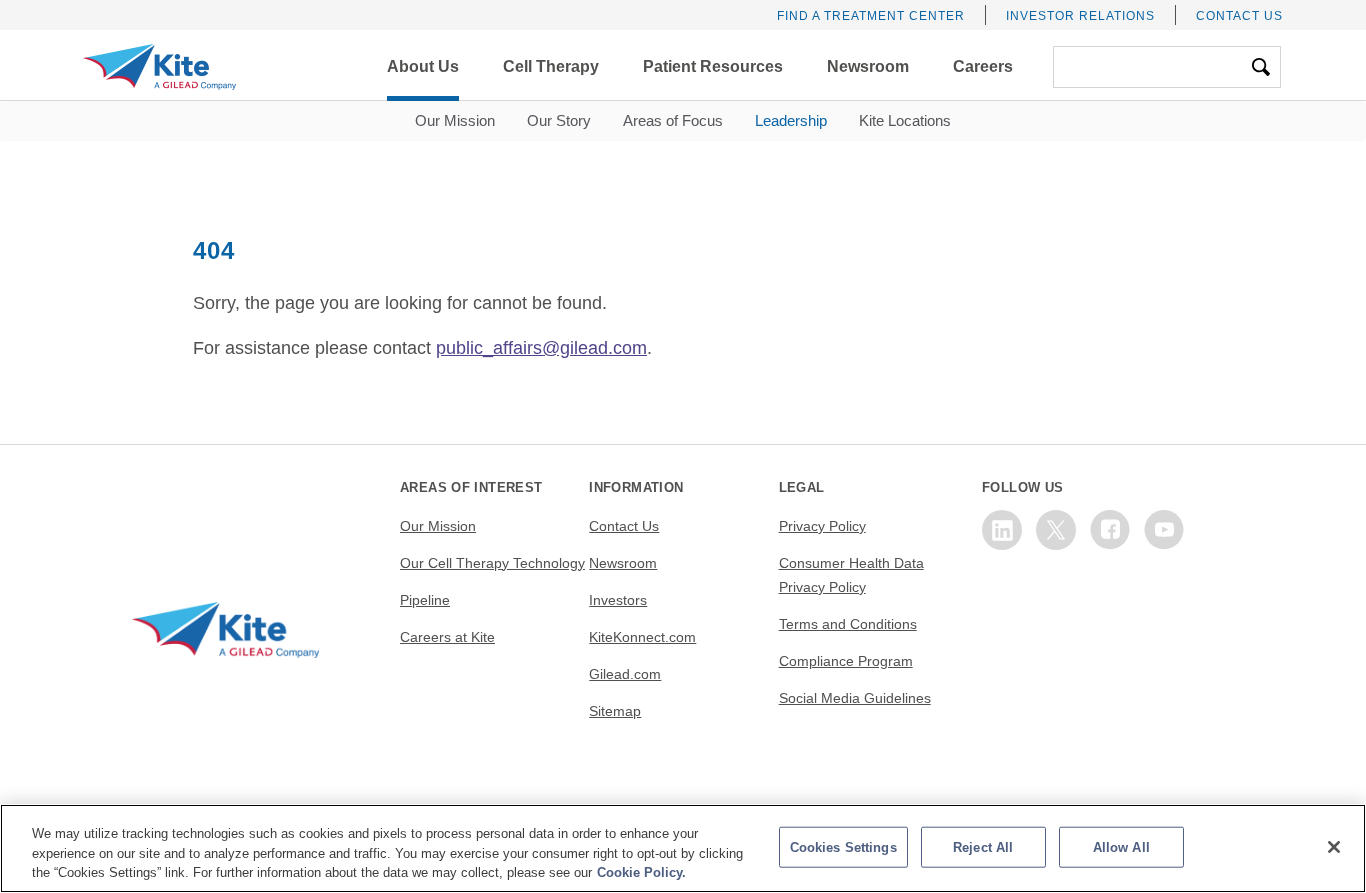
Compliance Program (846, 661)
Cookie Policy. (641, 872)
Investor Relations (1080, 16)
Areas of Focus (673, 120)
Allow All (1121, 846)
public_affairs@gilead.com (541, 348)
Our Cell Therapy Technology (492, 563)
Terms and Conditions (848, 624)
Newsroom (623, 563)
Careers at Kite (447, 637)
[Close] (1334, 847)
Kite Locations (905, 120)
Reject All (983, 846)
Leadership (791, 120)
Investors (618, 600)
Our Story (559, 120)
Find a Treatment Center (871, 16)
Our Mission (455, 120)
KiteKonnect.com (642, 637)
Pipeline (425, 600)
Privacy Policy (822, 526)
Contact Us (1239, 16)
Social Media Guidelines (855, 698)
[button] (423, 67)
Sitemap (615, 711)
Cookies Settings (843, 846)
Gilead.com (625, 674)
